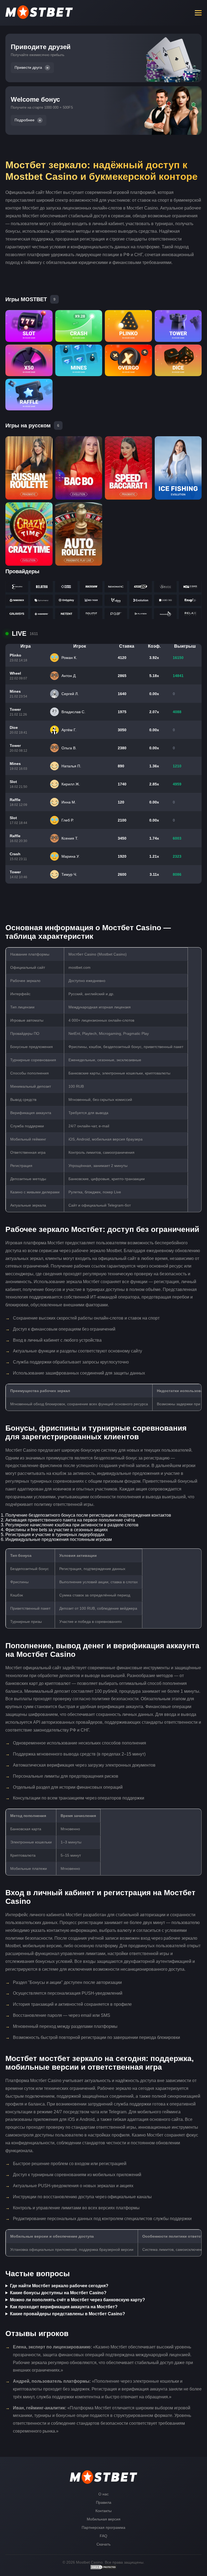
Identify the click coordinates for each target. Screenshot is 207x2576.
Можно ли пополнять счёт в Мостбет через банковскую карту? (77, 2300)
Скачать (103, 2544)
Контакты (103, 2511)
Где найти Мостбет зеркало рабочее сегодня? (59, 2286)
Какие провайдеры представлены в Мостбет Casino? (68, 2314)
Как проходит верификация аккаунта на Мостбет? (64, 2307)
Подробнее (25, 120)
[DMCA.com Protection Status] (103, 2568)
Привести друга (28, 68)
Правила (104, 2502)
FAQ (103, 2536)
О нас (103, 2494)
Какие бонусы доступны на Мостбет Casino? (58, 2293)
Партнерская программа (103, 2527)
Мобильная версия (104, 2519)
